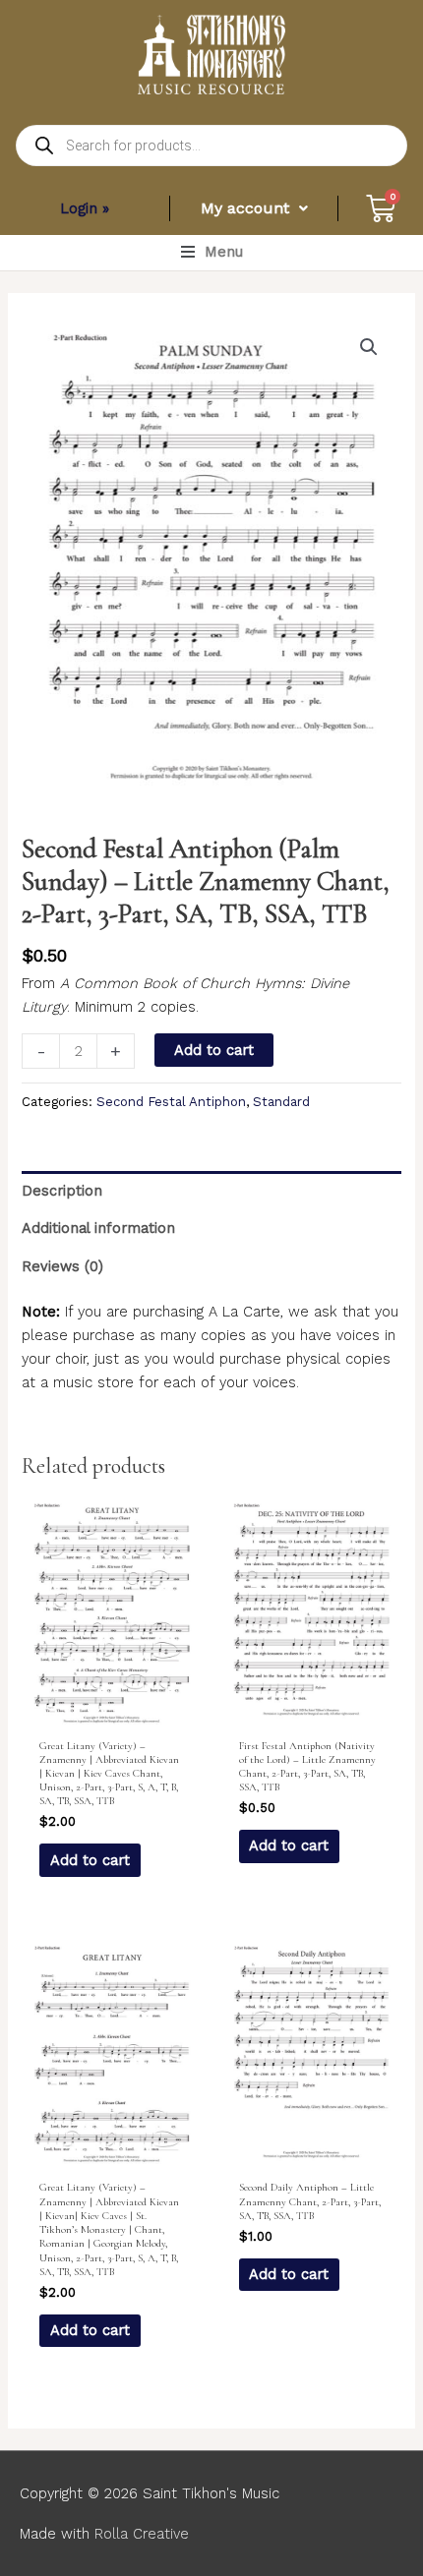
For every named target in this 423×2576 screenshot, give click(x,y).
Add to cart (214, 1050)
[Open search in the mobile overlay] (211, 146)
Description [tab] (62, 1191)
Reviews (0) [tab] (62, 1266)
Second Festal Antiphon (171, 1102)
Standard (281, 1102)
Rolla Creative (142, 2534)
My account (245, 208)
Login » (85, 208)
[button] (211, 252)
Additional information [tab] (98, 1228)
